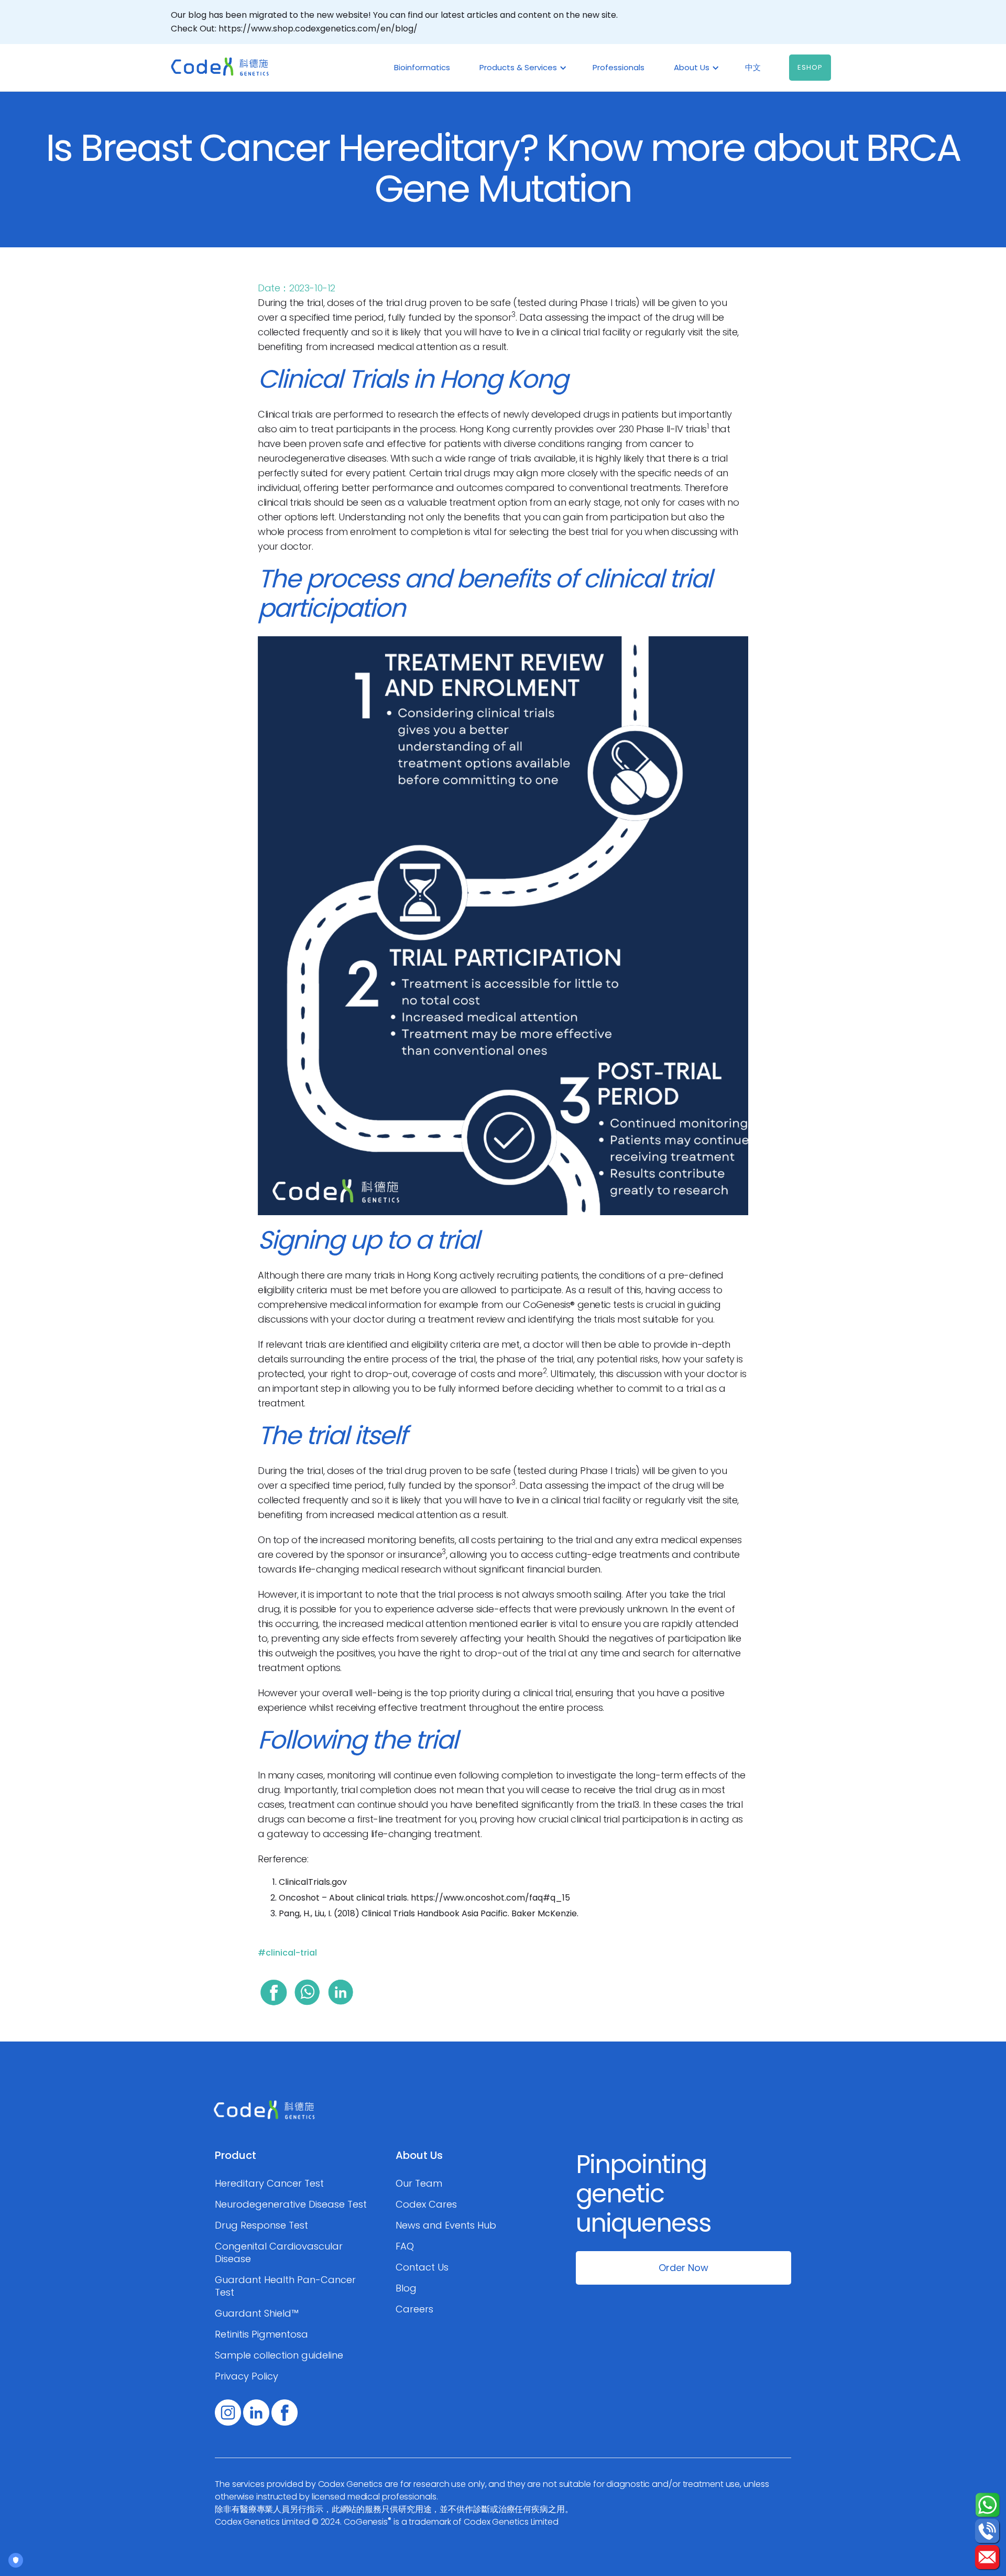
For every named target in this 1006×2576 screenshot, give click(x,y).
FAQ (405, 2246)
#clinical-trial (287, 1953)
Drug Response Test (261, 2225)
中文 (753, 67)
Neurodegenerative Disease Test (291, 2204)
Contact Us (422, 2267)
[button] (521, 68)
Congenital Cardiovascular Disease (279, 2253)
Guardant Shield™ (257, 2313)
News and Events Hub (446, 2225)
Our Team (419, 2184)
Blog (406, 2288)
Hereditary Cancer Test (269, 2184)
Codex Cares (426, 2204)
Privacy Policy (247, 2376)
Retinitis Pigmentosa (261, 2334)
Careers (414, 2309)
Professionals (619, 67)
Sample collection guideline (279, 2355)
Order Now (684, 2268)
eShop (810, 67)
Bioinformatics (422, 67)
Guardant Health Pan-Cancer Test (285, 2286)
